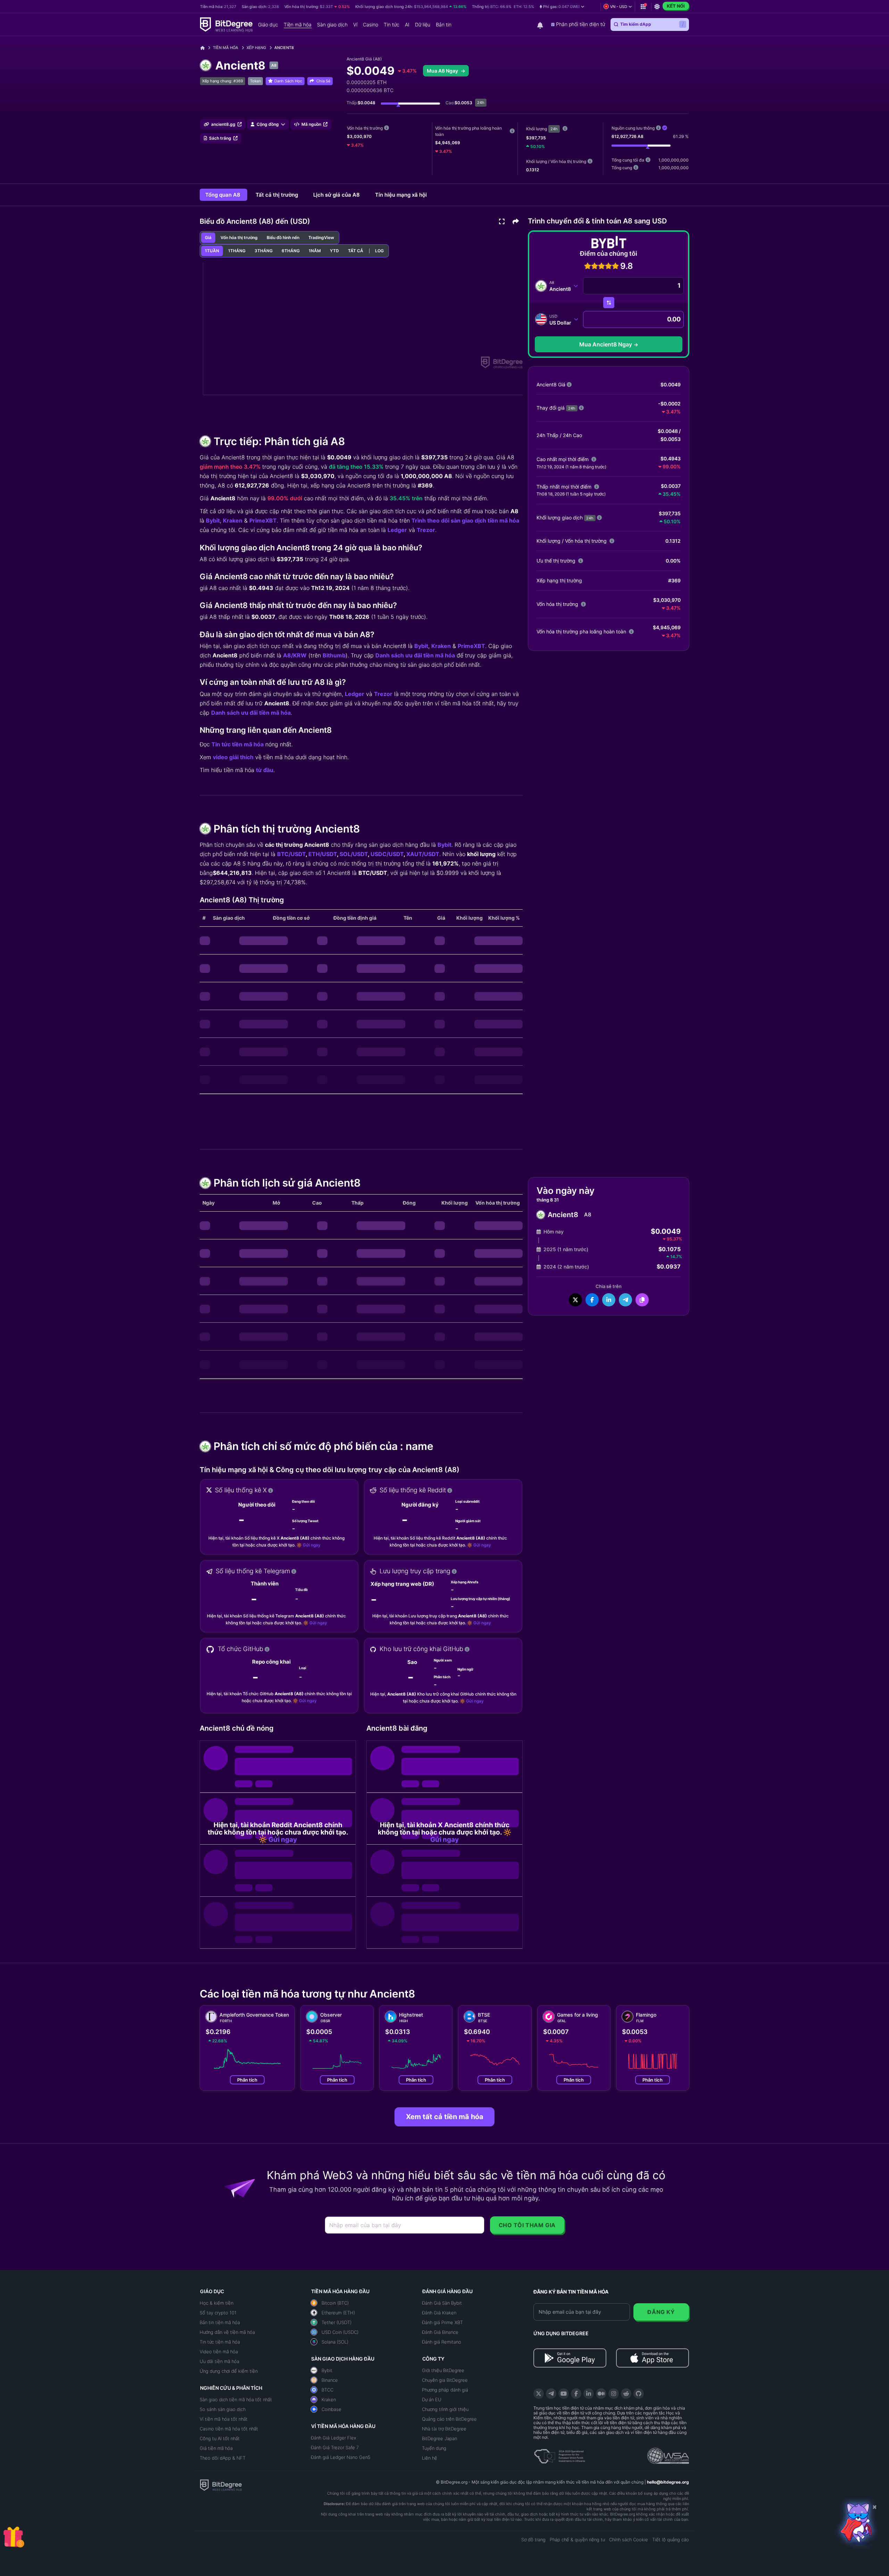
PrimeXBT (263, 520)
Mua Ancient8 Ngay (606, 344)
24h (554, 129)
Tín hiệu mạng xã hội (401, 195)
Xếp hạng (256, 48)
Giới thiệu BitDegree (443, 2370)
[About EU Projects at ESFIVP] (559, 2454)
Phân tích (247, 2080)
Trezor (426, 530)
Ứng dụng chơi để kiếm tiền (229, 2371)
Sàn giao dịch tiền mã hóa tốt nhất (236, 2399)
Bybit (213, 520)
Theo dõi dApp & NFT (223, 2458)
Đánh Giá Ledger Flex (334, 2438)
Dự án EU (432, 2399)
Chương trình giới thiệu (445, 2409)
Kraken (233, 520)
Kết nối (676, 6)
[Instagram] (614, 2394)
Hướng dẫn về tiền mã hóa (227, 2332)
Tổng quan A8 (223, 195)
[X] (539, 2394)
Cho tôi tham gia (527, 2225)
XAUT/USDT (423, 854)
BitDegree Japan (439, 2438)
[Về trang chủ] (205, 48)
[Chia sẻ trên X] (575, 1300)
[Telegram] (551, 2394)
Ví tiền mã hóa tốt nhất (224, 2419)
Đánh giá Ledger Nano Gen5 (341, 2457)
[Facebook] (576, 2394)
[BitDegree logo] (221, 2485)
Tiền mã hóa (226, 48)
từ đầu (265, 770)
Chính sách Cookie (629, 2540)
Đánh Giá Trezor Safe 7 (335, 2447)
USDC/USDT (387, 854)
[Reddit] (626, 2394)
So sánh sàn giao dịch (223, 2409)
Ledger (397, 530)
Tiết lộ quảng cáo (671, 2540)
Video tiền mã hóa (219, 2352)
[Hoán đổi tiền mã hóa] (609, 303)
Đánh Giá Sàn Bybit (442, 2303)
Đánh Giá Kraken (439, 2313)
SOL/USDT (354, 854)
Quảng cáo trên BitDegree (449, 2419)
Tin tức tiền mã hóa (238, 744)
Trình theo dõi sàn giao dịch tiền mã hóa (465, 520)
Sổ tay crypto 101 (218, 2313)
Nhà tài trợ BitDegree (444, 2429)
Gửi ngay (312, 1545)
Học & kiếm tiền (217, 2303)
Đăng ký (661, 2312)
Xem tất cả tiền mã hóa (445, 2117)
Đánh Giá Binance (440, 2332)
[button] (562, 7)
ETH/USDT (323, 854)
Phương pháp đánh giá (445, 2390)
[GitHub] (639, 2394)
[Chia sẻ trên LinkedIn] (609, 1300)
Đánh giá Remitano (442, 2342)
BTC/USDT (291, 854)
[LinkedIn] (589, 2394)
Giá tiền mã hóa (216, 2448)
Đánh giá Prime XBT (442, 2322)
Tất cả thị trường (277, 195)
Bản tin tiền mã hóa (220, 2322)
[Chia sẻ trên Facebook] (592, 1300)
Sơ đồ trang (533, 2540)
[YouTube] (564, 2394)
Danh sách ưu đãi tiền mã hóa (415, 655)
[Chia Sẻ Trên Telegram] (625, 1300)
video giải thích (233, 757)
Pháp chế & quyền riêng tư (577, 2540)
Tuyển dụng (434, 2448)
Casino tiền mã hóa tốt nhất (229, 2429)
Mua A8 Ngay (443, 71)
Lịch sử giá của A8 (337, 195)
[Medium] (601, 2394)
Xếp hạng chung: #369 (223, 81)
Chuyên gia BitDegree (445, 2380)
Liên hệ (430, 2458)
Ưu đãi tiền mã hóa (219, 2361)
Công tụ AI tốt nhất (220, 2438)
